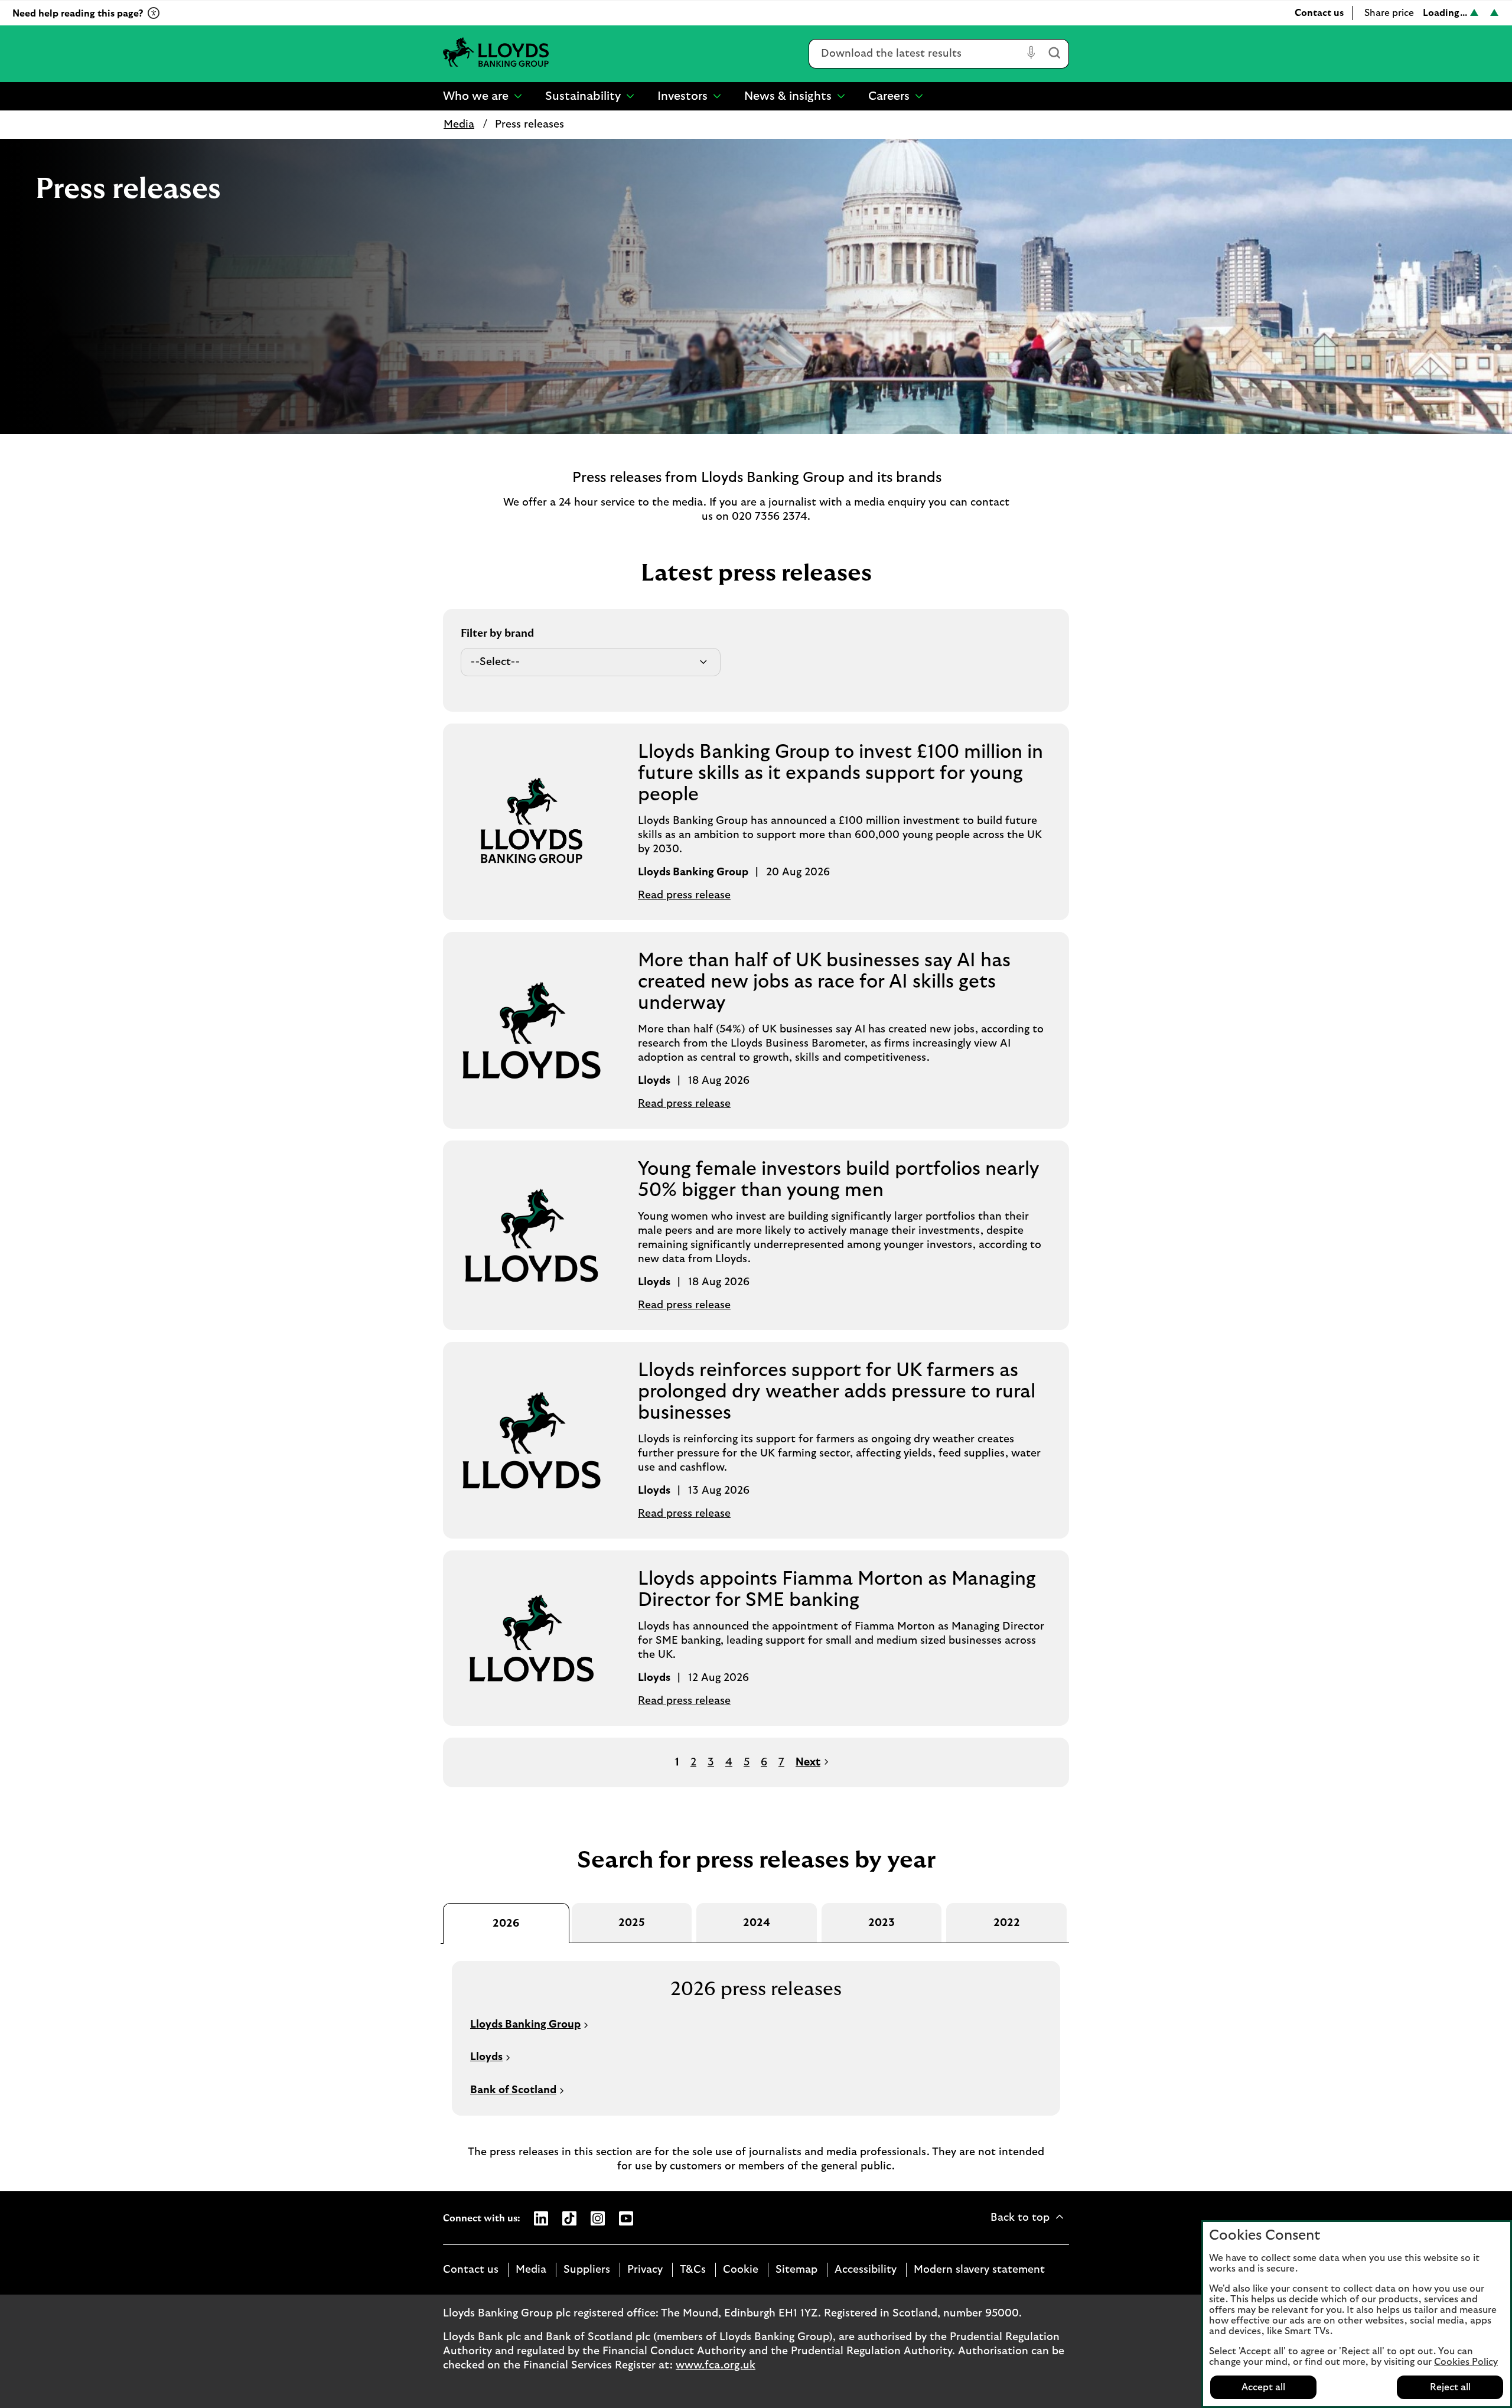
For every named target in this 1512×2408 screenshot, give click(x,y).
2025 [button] (632, 1923)
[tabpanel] (756, 2029)
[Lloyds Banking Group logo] (496, 53)
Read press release (684, 895)
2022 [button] (1007, 1923)
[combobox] (916, 54)
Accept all (1263, 2387)
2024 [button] (757, 1923)
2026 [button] (506, 1924)
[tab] (506, 1923)
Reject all (1450, 2387)
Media (459, 125)
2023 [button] (882, 1923)
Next (808, 1762)
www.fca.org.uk (716, 2365)
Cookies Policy (1466, 2362)
